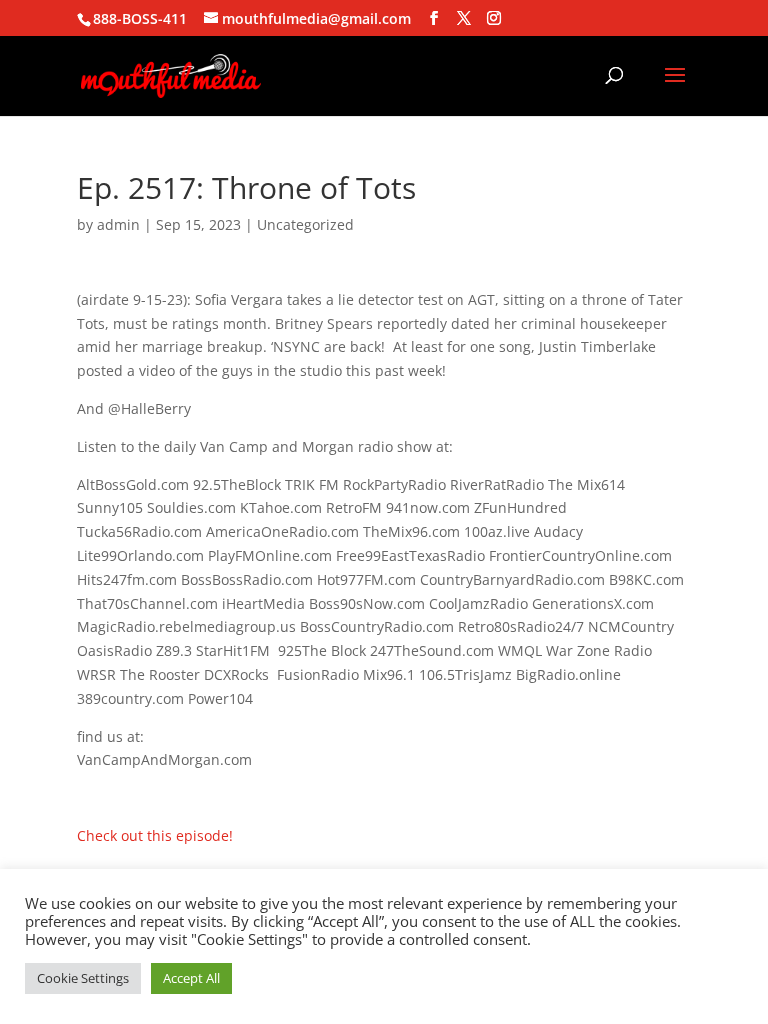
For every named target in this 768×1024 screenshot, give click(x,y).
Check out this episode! (155, 835)
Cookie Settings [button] (83, 978)
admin (118, 224)
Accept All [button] (191, 978)
